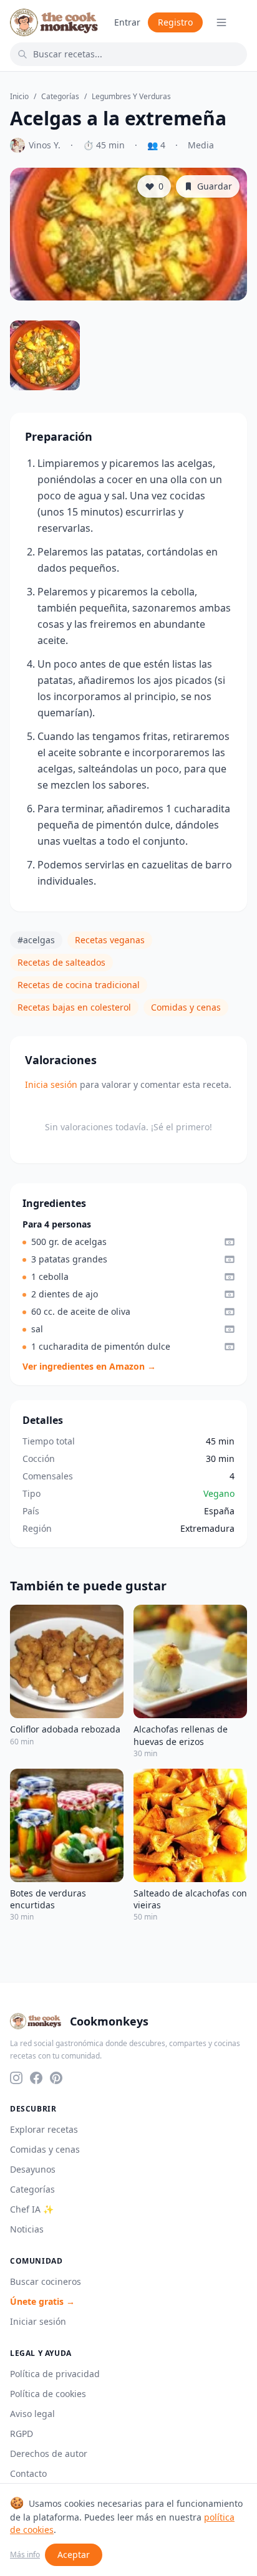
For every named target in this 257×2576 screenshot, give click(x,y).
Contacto (28, 2473)
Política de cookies (48, 2394)
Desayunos (33, 2169)
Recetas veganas (110, 940)
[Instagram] (16, 2078)
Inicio (19, 97)
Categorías (60, 97)
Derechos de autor (49, 2453)
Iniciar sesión (38, 2321)
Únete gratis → (42, 2301)
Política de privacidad (55, 2374)
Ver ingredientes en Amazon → (89, 1366)
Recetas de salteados (61, 962)
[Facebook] (36, 2078)
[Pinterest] (56, 2078)
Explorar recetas (44, 2129)
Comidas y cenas (186, 1007)
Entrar (127, 22)
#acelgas (36, 940)
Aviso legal (32, 2414)
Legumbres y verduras (131, 97)
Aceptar (74, 2554)
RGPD (22, 2434)
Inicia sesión (51, 1084)
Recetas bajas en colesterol (74, 1007)
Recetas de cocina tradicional (79, 985)
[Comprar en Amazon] (230, 1242)
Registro (175, 22)
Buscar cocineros (46, 2281)
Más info (25, 2555)
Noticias (27, 2229)
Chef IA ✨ (32, 2209)
